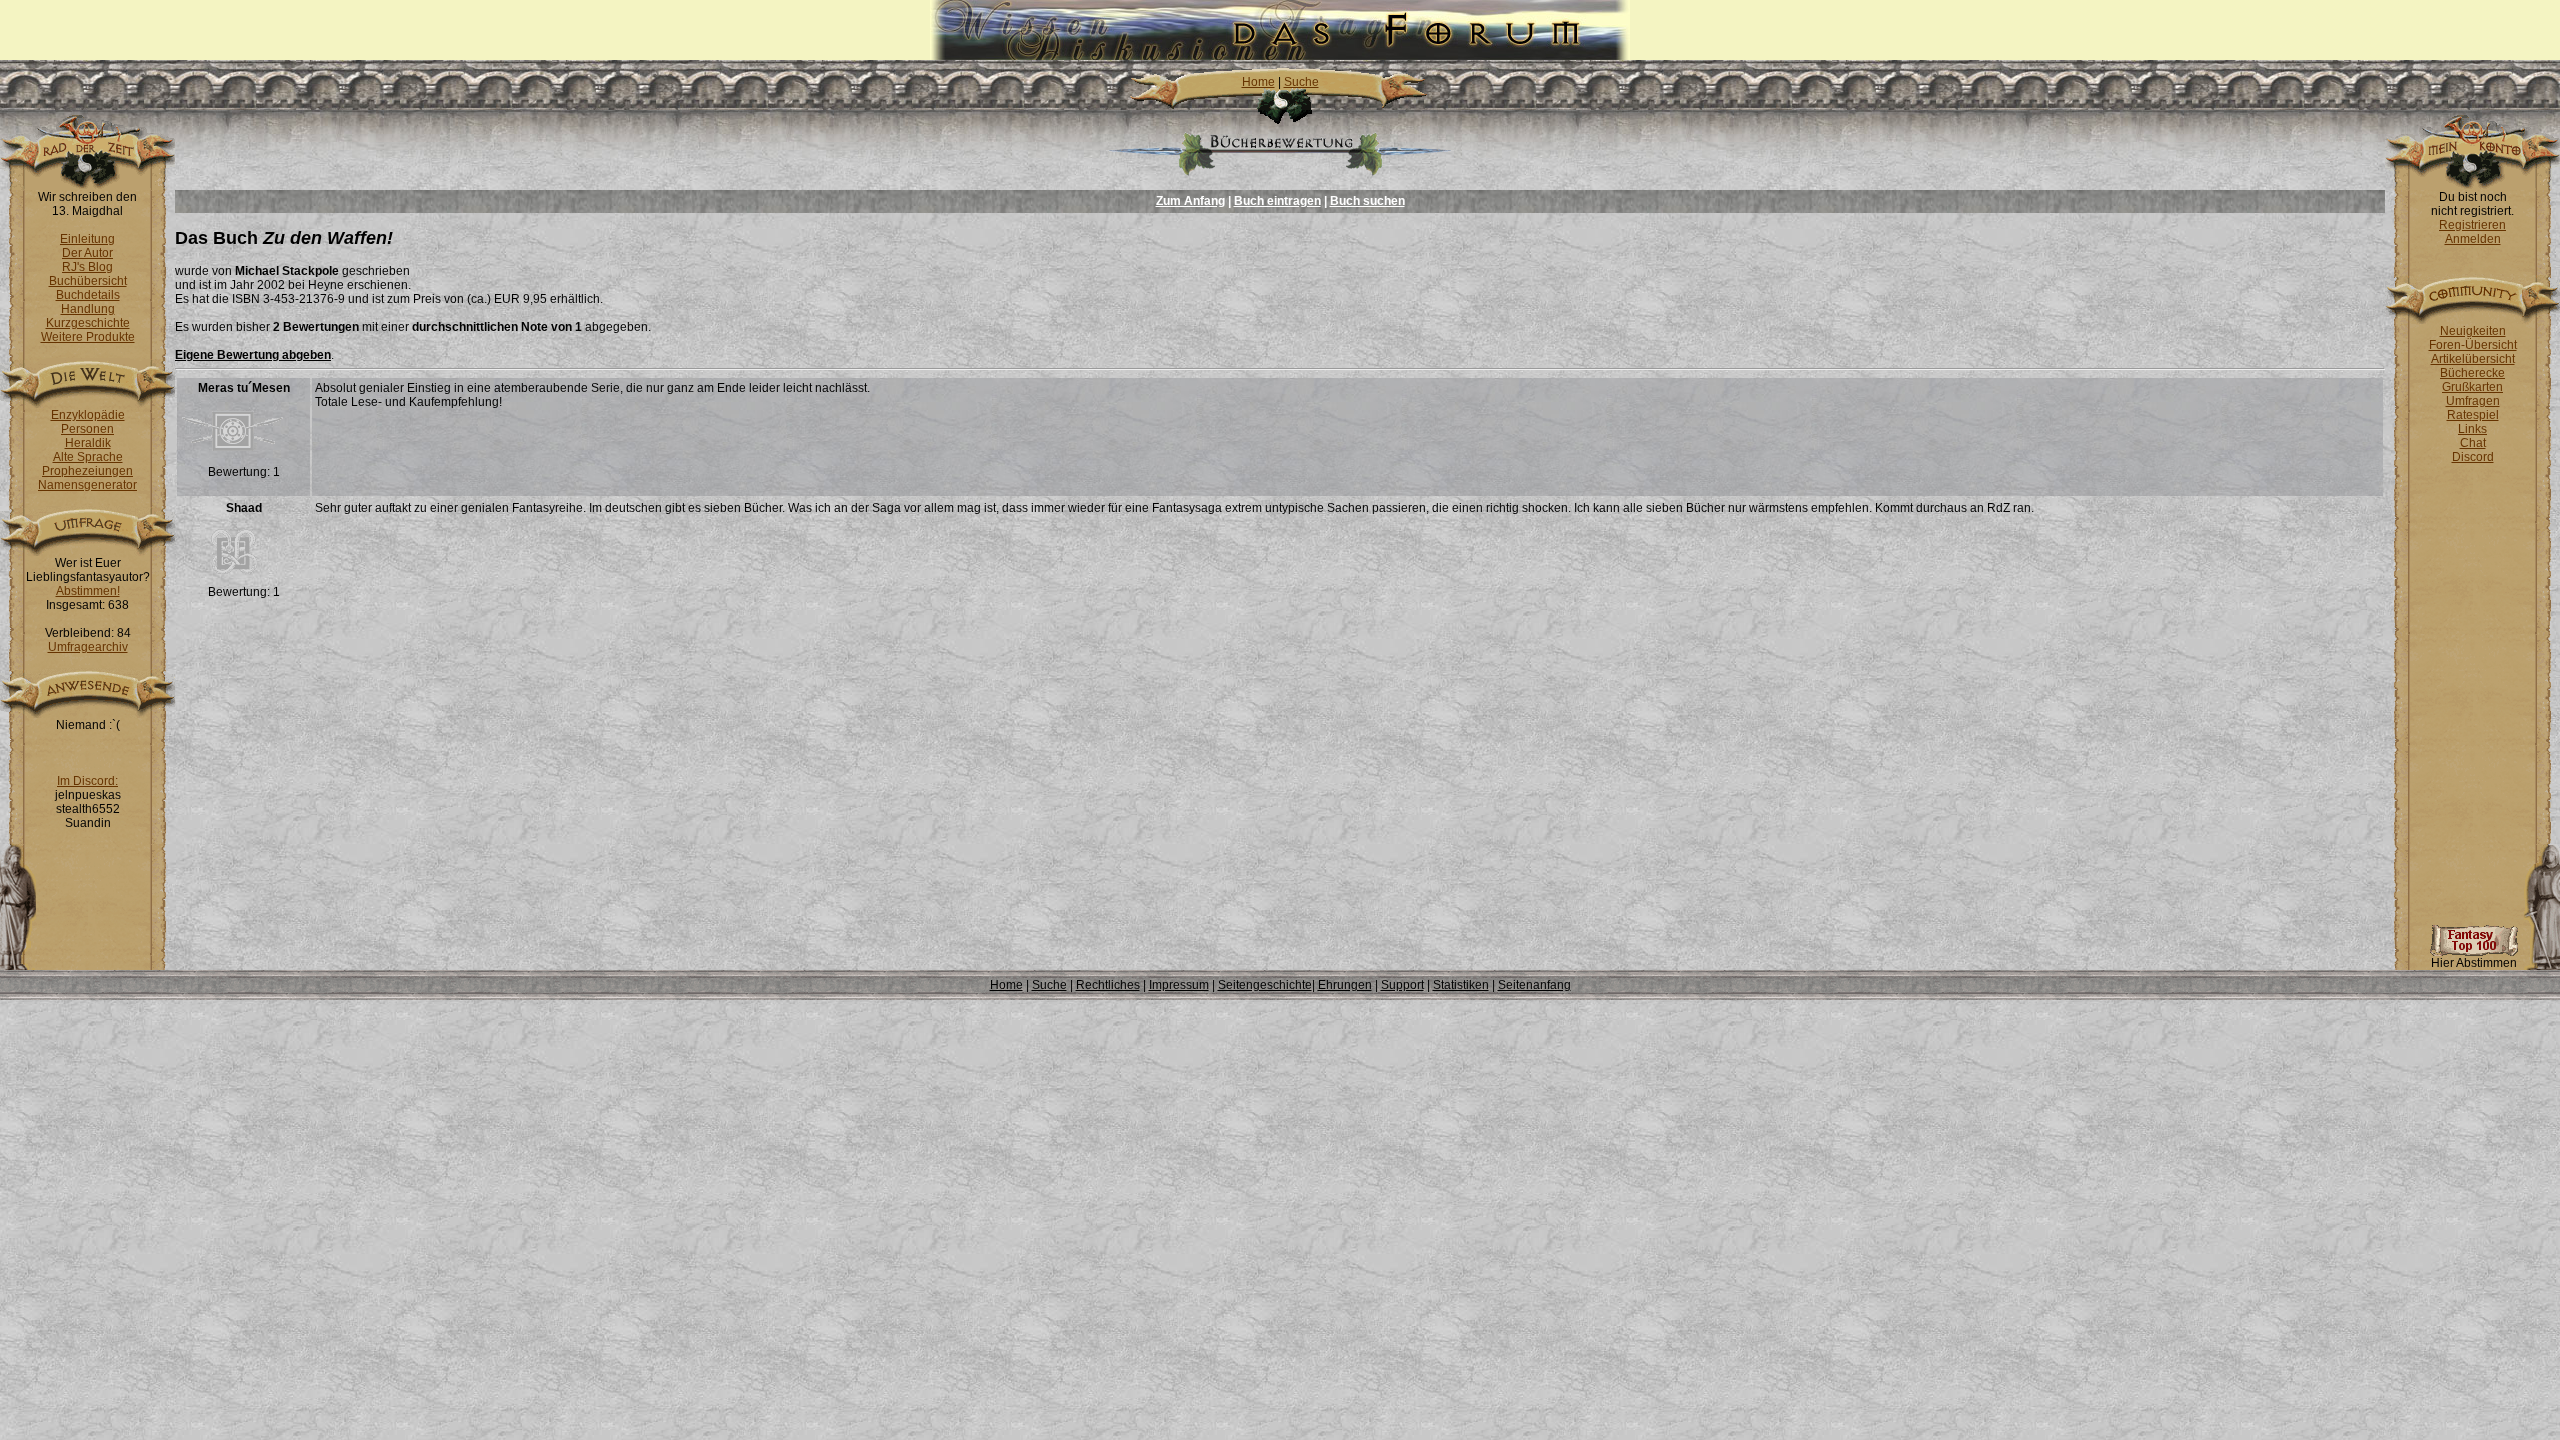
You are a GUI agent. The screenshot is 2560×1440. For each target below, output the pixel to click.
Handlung (88, 309)
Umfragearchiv (88, 647)
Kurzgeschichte (88, 323)
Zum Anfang (1190, 201)
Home (1258, 82)
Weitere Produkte (88, 337)
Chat (2473, 443)
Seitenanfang (1534, 985)
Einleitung (87, 239)
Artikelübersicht (2473, 359)
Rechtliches (1108, 985)
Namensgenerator (87, 485)
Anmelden (2473, 239)
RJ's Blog (87, 267)
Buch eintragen (1277, 201)
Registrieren (2472, 225)
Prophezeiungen (87, 471)
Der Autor (87, 253)
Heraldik (88, 443)
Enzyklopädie (88, 415)
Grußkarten (2472, 387)
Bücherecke (2472, 373)
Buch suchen (1367, 201)
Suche (1301, 82)
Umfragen (2473, 401)
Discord (2473, 457)
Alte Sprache (88, 457)
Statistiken (1461, 985)
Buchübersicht (88, 281)
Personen (87, 429)
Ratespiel (2473, 415)
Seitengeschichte (1265, 985)
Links (2472, 429)
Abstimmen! (88, 591)
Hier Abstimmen (2474, 963)
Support (1402, 985)
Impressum (1179, 985)
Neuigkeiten (2473, 331)
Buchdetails (88, 295)
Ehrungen (1345, 985)
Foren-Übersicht (2473, 345)
